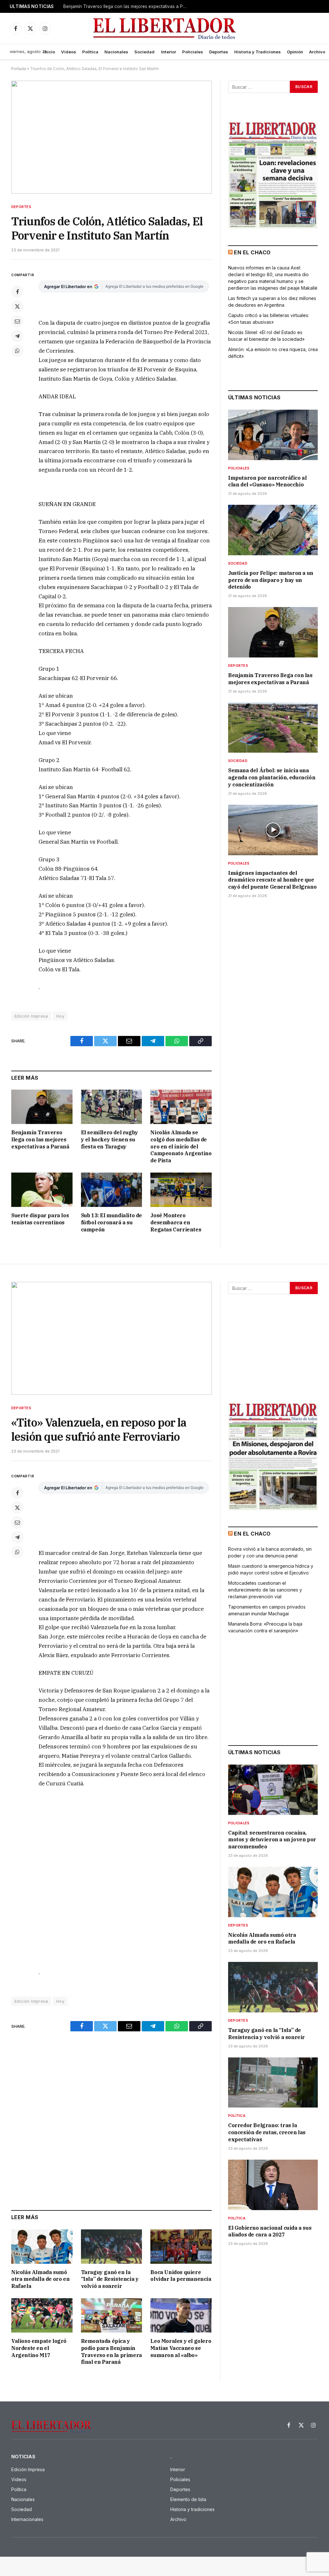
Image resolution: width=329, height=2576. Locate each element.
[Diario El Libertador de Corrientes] (165, 28)
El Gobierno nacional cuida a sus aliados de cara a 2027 (270, 2231)
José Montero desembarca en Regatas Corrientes (176, 1222)
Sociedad (144, 52)
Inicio (49, 52)
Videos (69, 52)
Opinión (295, 52)
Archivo (317, 52)
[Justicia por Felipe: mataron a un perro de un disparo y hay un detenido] (273, 530)
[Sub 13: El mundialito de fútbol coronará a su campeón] (112, 1190)
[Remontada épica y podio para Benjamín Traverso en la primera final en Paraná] (112, 2315)
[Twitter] (17, 306)
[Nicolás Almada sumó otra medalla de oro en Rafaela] (42, 2247)
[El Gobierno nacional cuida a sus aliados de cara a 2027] (273, 2185)
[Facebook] (17, 292)
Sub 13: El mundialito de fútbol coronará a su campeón (111, 1222)
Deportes (219, 52)
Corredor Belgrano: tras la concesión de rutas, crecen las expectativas (267, 2132)
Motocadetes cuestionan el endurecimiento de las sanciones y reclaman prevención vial (265, 1590)
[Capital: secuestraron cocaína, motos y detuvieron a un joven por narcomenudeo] (273, 1790)
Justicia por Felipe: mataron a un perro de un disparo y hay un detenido (271, 580)
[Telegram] (17, 336)
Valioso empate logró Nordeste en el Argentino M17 (39, 2348)
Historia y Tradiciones (258, 52)
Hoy (60, 1016)
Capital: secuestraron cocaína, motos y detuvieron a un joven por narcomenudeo (272, 1840)
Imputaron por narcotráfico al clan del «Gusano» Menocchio (267, 481)
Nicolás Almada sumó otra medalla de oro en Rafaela (40, 2279)
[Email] (17, 321)
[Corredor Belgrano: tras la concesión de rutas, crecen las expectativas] (273, 2083)
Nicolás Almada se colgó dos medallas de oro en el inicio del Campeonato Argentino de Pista (181, 1146)
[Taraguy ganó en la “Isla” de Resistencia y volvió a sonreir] (112, 2247)
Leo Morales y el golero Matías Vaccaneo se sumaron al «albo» (181, 2348)
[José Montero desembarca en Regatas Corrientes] (181, 1190)
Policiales (193, 52)
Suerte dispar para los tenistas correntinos (40, 1219)
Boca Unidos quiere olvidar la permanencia (181, 2276)
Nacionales (116, 52)
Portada (19, 69)
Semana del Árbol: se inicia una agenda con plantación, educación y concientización (128, 6)
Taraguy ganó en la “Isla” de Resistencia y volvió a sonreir (110, 2279)
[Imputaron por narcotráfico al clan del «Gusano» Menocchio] (273, 435)
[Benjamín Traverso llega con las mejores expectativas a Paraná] (42, 1107)
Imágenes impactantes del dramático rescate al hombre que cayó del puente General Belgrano (272, 880)
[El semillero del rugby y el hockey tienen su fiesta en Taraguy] (112, 1107)
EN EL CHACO (252, 252)
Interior (169, 52)
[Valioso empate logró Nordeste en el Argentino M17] (42, 2315)
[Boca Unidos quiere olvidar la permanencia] (181, 2247)
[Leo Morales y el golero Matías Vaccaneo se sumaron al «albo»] (181, 2315)
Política (90, 52)
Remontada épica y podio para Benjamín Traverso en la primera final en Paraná (111, 2351)
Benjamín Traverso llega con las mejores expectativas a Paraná (40, 1139)
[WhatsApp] (17, 351)
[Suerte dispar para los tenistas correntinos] (42, 1190)
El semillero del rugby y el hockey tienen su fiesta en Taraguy (110, 1139)
